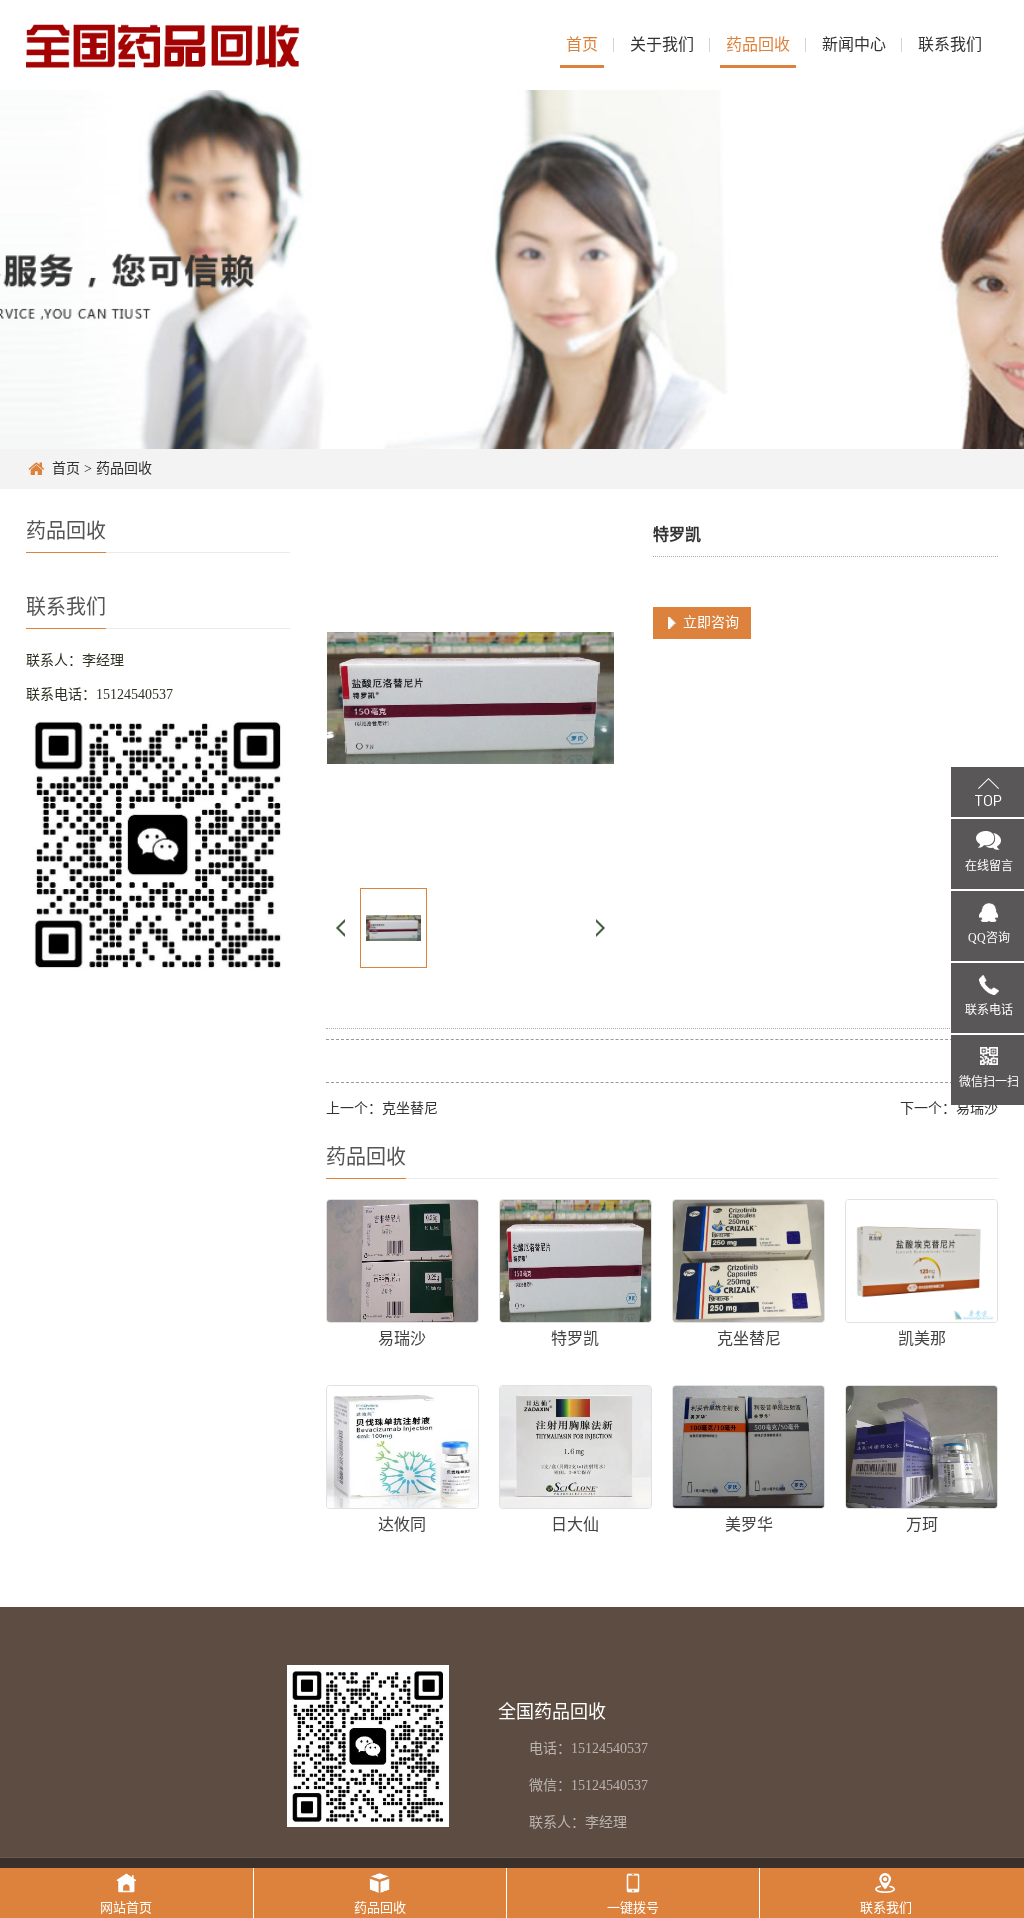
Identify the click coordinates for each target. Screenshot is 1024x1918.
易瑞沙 (977, 1108)
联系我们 (950, 44)
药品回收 (758, 44)
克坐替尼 (410, 1108)
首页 (582, 44)
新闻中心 (854, 44)
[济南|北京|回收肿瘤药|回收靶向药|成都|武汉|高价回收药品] (163, 44)
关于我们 (662, 44)
